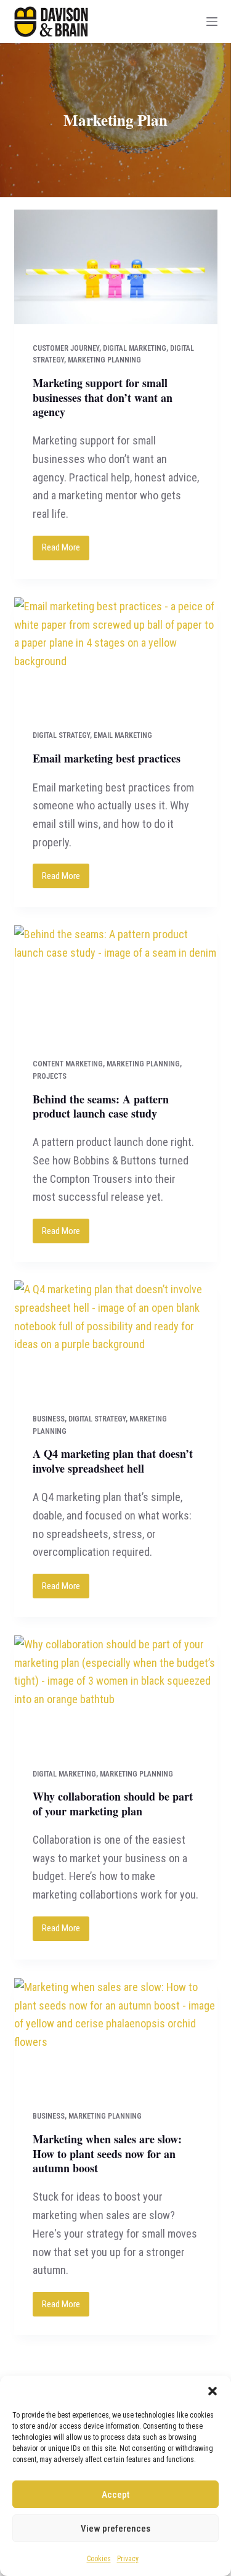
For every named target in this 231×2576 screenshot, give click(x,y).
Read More (66, 551)
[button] (213, 2391)
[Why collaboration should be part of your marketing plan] (116, 1693)
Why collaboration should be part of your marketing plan (113, 1803)
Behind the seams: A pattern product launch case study (101, 1106)
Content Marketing (68, 1064)
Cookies (99, 2559)
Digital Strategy (61, 735)
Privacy (128, 2559)
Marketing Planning (104, 360)
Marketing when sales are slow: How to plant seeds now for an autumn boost (107, 2153)
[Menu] (212, 22)
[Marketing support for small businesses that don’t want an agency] (116, 267)
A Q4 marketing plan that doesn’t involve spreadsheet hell (113, 1461)
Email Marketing (123, 735)
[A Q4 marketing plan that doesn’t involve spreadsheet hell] (116, 1338)
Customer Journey (66, 348)
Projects (50, 1076)
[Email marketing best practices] (116, 655)
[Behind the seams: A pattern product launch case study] (116, 983)
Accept (115, 2495)
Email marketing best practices (107, 758)
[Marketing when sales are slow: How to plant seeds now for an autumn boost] (116, 2035)
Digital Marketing (135, 348)
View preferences (115, 2529)
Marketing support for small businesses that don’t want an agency (103, 397)
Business (49, 1419)
